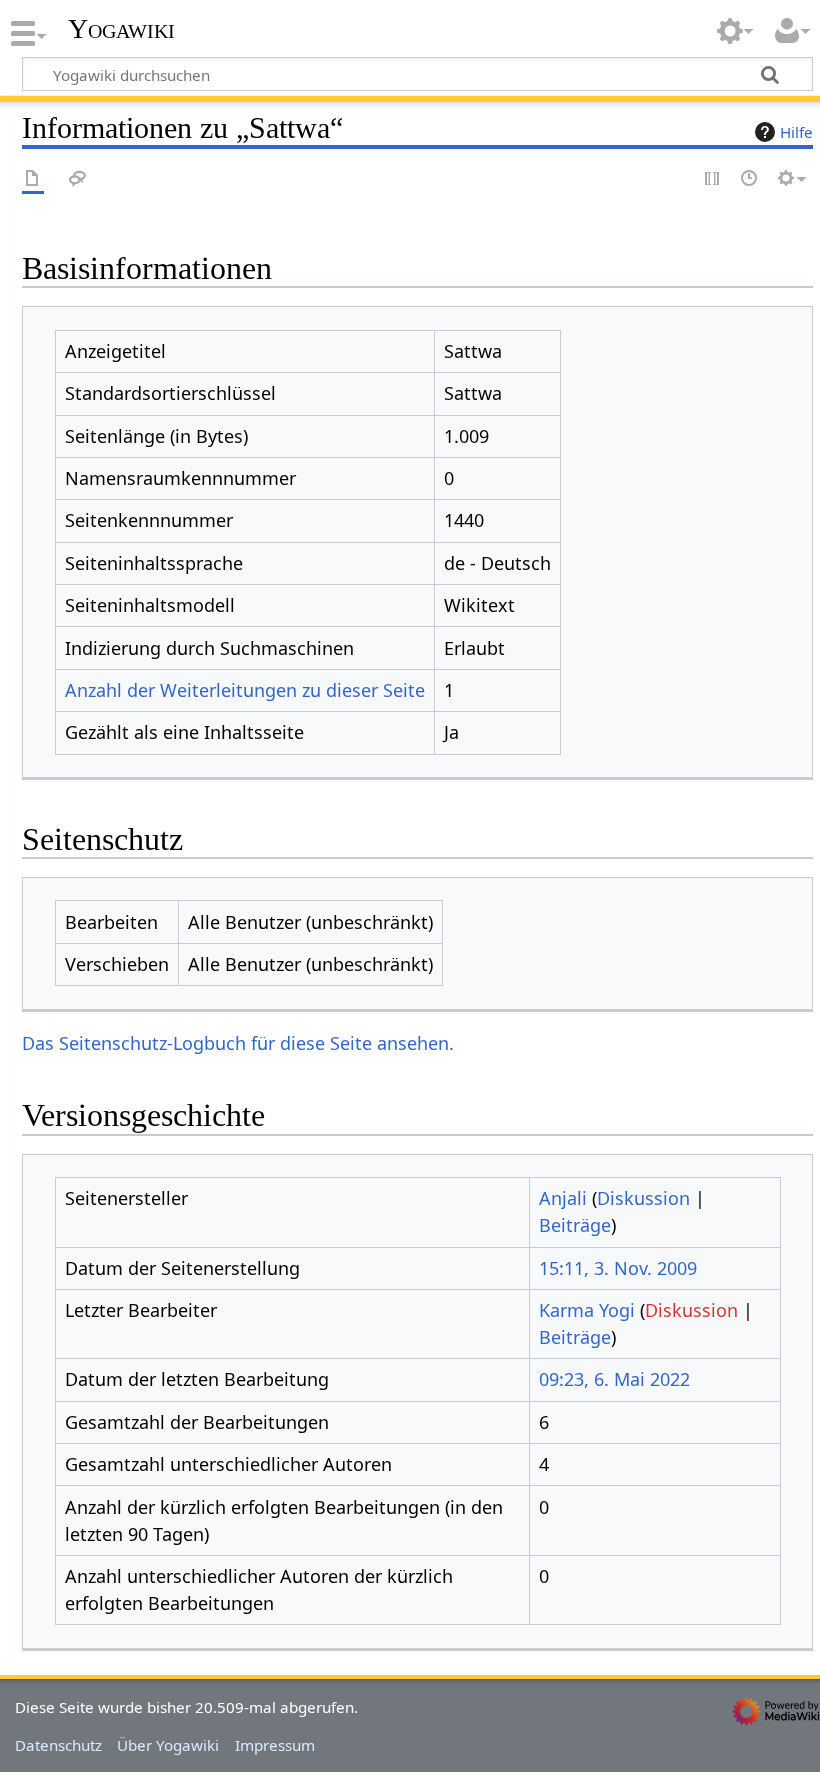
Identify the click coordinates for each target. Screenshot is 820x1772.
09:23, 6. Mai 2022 (614, 1379)
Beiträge (575, 1225)
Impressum (275, 1745)
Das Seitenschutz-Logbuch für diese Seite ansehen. (238, 1043)
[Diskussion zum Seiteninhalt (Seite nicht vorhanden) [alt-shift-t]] (78, 179)
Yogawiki (121, 29)
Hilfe (796, 132)
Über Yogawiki (168, 1745)
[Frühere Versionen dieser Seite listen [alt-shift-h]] (750, 179)
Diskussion (643, 1198)
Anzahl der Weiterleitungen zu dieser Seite (245, 690)
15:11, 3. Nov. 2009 (618, 1268)
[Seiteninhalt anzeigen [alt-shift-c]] (33, 179)
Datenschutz (58, 1745)
